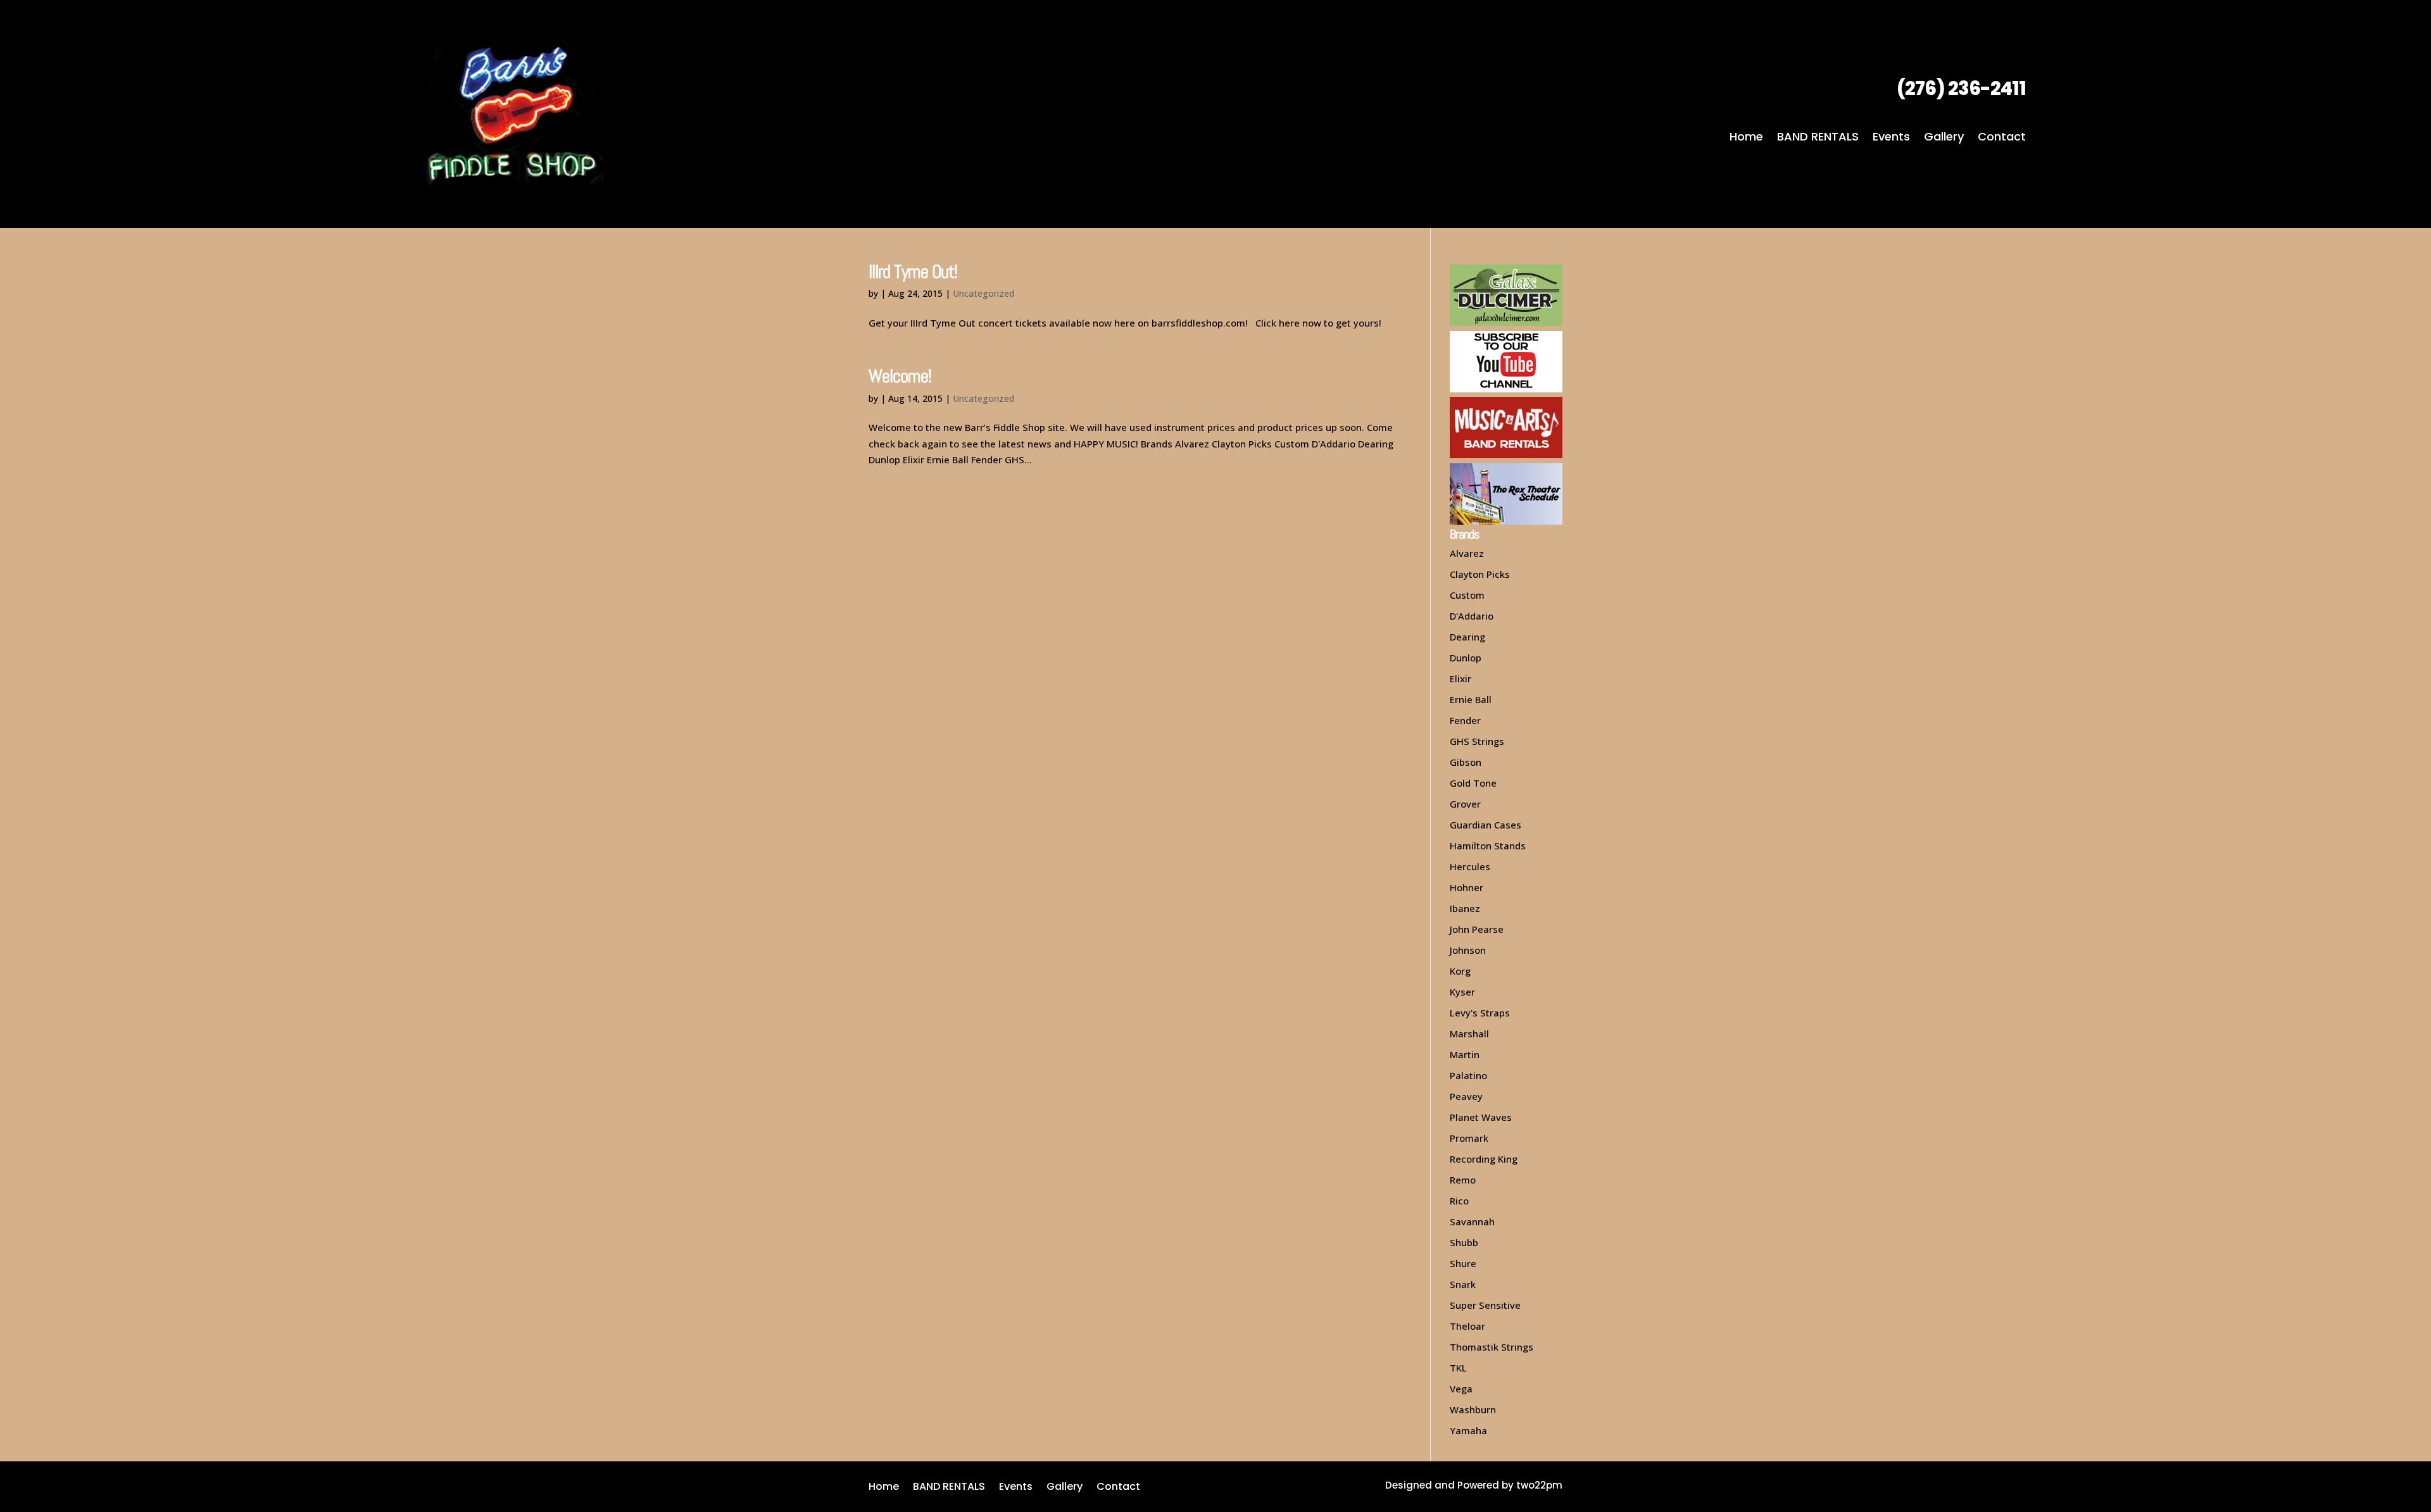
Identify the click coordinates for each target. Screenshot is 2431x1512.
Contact (2002, 138)
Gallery (1944, 138)
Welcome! (900, 376)
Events (1891, 138)
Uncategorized (983, 293)
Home (1746, 138)
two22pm (1539, 1485)
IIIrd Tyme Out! (913, 272)
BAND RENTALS (1818, 138)
